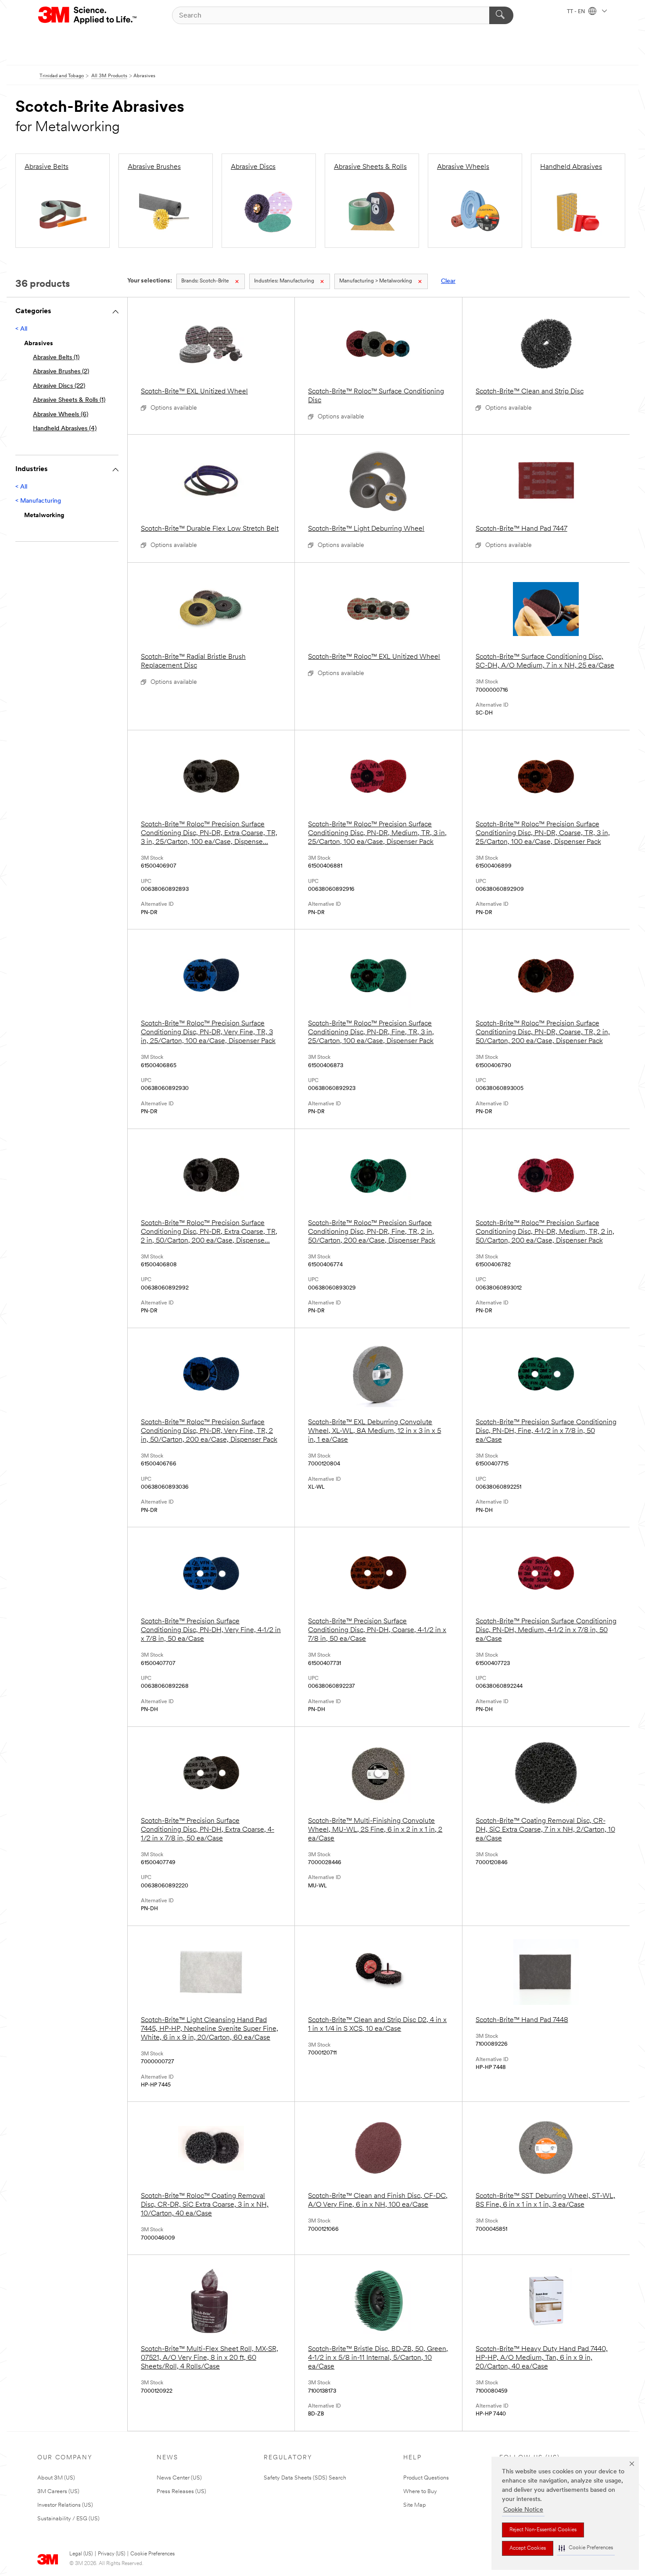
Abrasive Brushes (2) (61, 372)
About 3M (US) (56, 2478)
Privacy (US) (111, 2554)
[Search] (501, 15)
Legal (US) (81, 2554)
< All (21, 329)
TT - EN (577, 12)
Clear (448, 281)
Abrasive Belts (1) (56, 358)
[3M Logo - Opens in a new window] (88, 15)
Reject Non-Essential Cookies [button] (543, 2530)
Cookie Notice (523, 2510)
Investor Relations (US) (65, 2505)
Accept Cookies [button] (528, 2548)
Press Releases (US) (181, 2492)
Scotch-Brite (205, 281)
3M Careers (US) (58, 2492)
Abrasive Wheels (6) (61, 415)
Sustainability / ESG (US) (68, 2519)
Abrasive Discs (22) (59, 386)
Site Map (415, 2505)
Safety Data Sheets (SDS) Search (305, 2478)
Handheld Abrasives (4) (65, 429)
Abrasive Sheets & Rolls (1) (69, 400)
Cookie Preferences (152, 2554)
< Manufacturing (38, 501)
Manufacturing (284, 281)
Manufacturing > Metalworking (376, 281)
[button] (586, 2548)
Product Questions (426, 2478)
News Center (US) (179, 2478)
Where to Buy (420, 2492)
